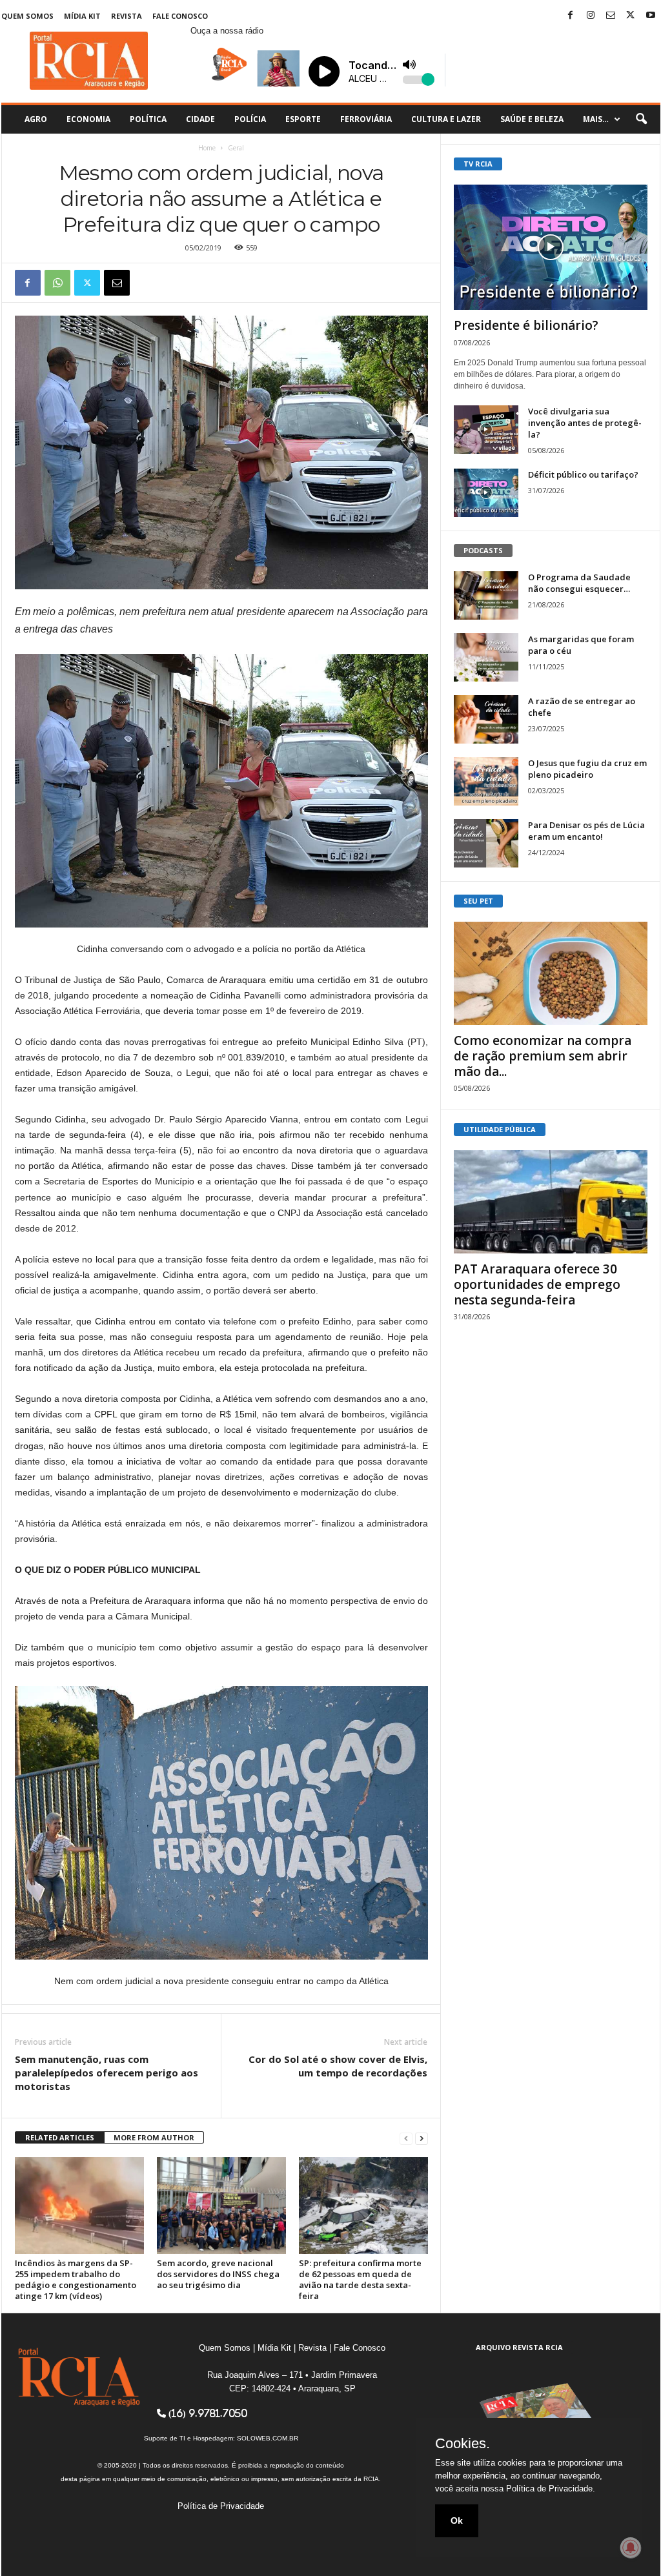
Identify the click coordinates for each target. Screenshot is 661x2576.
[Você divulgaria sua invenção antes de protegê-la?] (486, 430)
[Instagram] (591, 16)
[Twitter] (631, 16)
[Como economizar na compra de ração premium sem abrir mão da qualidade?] (551, 973)
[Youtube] (651, 16)
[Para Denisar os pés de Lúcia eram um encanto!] (486, 843)
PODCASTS (483, 550)
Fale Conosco (180, 16)
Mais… (596, 119)
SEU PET (478, 901)
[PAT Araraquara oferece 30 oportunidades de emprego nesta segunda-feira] (551, 1202)
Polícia (250, 119)
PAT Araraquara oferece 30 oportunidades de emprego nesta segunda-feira (537, 1284)
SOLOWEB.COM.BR (268, 2438)
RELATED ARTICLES (60, 2137)
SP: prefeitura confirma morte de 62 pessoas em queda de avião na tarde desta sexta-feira (360, 2279)
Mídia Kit (82, 16)
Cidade (200, 119)
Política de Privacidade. (551, 2489)
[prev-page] (406, 2138)
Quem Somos (27, 16)
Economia (88, 119)
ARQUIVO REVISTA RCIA (519, 2347)
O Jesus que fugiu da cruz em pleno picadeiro (587, 769)
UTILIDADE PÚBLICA (500, 1129)
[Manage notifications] (631, 2548)
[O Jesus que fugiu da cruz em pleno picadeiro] (486, 781)
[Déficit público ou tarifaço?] (486, 493)
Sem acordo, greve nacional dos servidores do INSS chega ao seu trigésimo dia (218, 2274)
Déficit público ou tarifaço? (583, 474)
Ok (457, 2520)
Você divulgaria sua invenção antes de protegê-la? (585, 423)
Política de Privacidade (221, 2506)
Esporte (303, 119)
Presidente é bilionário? (526, 325)
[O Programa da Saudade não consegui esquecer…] (486, 595)
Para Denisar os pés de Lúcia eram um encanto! (586, 831)
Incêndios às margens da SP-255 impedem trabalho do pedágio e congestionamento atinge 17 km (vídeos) (76, 2279)
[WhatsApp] (57, 283)
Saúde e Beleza (532, 119)
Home (207, 148)
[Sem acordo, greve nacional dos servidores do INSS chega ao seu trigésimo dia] (221, 2206)
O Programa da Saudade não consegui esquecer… (579, 583)
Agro (36, 119)
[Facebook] (571, 16)
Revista (127, 16)
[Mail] (611, 16)
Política (148, 119)
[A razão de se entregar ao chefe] (486, 719)
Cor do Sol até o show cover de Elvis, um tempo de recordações (338, 2066)
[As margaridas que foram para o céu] (486, 657)
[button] (641, 119)
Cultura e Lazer (446, 119)
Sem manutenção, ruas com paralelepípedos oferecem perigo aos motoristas (107, 2073)
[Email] (117, 283)
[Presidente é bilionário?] (551, 247)
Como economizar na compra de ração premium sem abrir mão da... (543, 1056)
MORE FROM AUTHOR (154, 2137)
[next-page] (422, 2138)
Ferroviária (366, 119)
